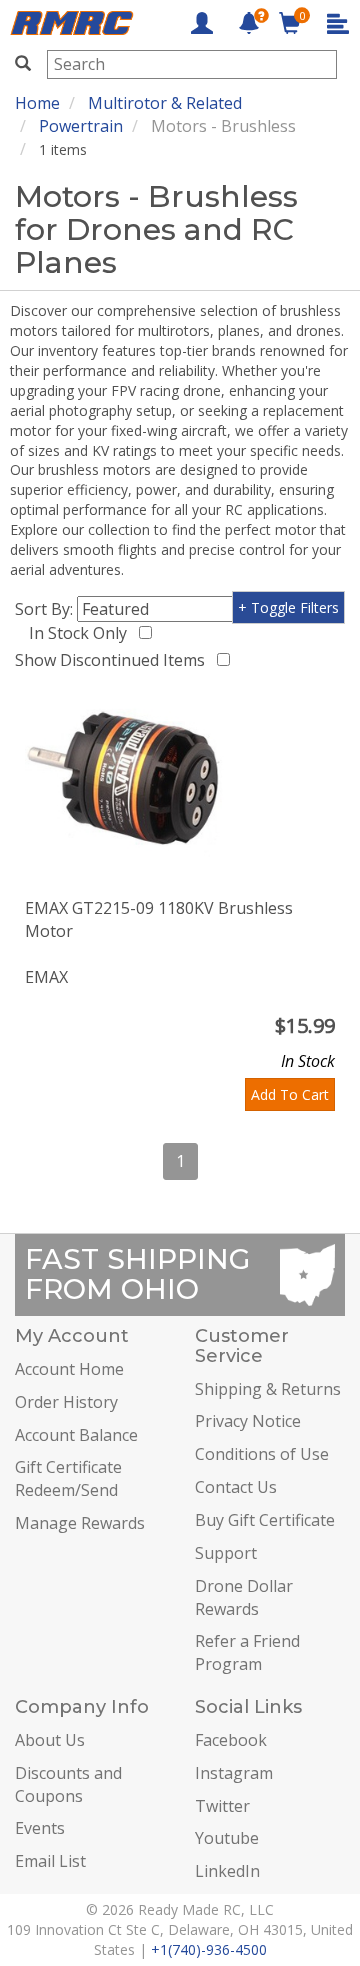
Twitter (222, 1806)
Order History (66, 1402)
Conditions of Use (262, 1454)
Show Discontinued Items (114, 660)
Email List (50, 1861)
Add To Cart (290, 1094)
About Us (50, 1740)
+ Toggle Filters (288, 607)
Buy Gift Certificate (265, 1520)
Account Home (69, 1369)
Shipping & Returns (268, 1389)
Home (37, 103)
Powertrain (81, 126)
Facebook (231, 1740)
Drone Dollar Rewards (244, 1597)
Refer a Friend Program (247, 1652)
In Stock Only (82, 633)
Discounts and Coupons (68, 1784)
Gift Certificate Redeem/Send (68, 1478)
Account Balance (76, 1435)
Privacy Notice (248, 1421)
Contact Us (236, 1487)
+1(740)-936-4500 (209, 1949)
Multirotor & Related (165, 103)
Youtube (227, 1838)
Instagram (234, 1773)
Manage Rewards (80, 1523)
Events (40, 1828)
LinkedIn (227, 1871)
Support (226, 1553)
